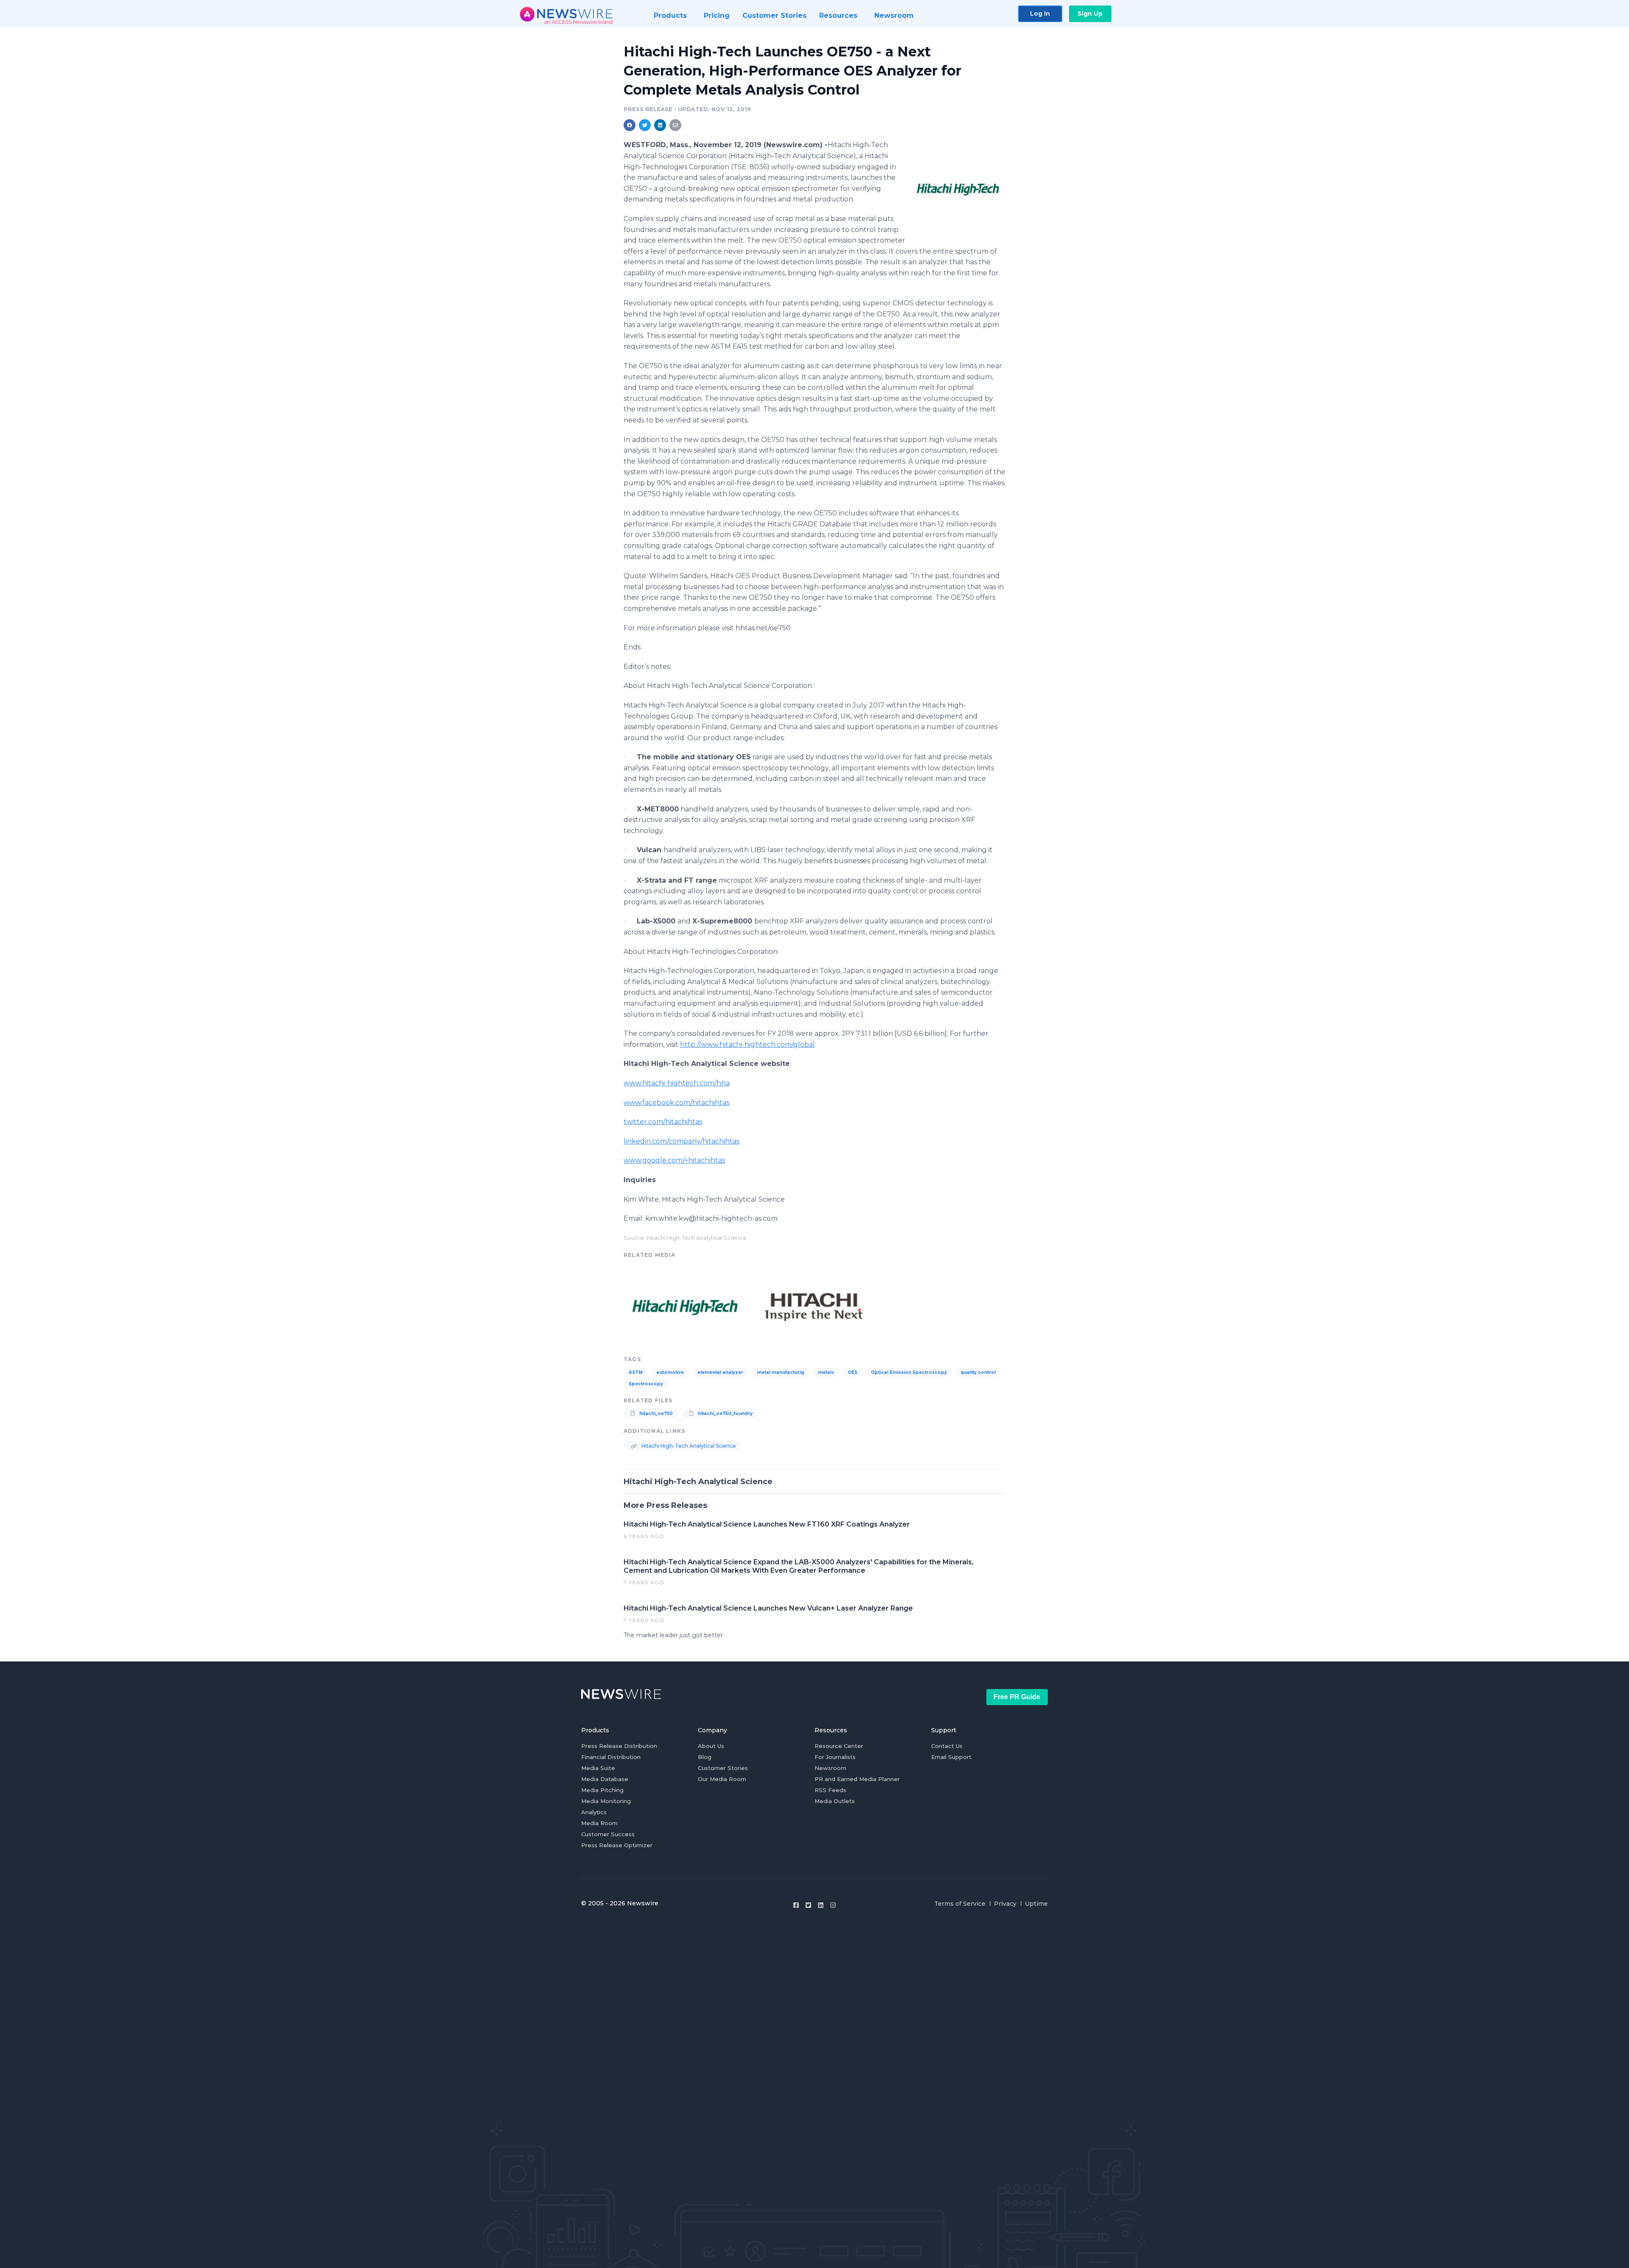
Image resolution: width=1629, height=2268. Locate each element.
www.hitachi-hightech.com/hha (677, 1083)
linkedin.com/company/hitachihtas (682, 1141)
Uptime (1036, 1904)
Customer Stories (723, 1768)
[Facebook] (796, 1905)
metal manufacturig (781, 1372)
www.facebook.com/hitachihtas (676, 1103)
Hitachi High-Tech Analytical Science (688, 1446)
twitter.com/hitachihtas (663, 1122)
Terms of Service (960, 1904)
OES (852, 1372)
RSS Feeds (830, 1790)
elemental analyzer (720, 1372)
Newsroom (830, 1768)
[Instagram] (833, 1905)
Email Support (951, 1757)
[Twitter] (808, 1905)
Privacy (1005, 1904)
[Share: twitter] (645, 125)
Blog (705, 1757)
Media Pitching (602, 1790)
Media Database (605, 1779)
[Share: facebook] (630, 125)
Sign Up (1090, 14)
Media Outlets (835, 1801)
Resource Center (839, 1746)
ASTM (636, 1372)
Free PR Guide (1017, 1697)
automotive (670, 1372)
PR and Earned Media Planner (857, 1779)
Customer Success (608, 1834)
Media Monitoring (606, 1801)
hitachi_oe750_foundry (725, 1414)
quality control (978, 1372)
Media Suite (598, 1768)
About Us (711, 1746)
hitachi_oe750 (655, 1414)
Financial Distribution (611, 1757)
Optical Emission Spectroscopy (909, 1372)
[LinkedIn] (821, 1905)
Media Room (599, 1823)
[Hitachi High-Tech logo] (958, 189)
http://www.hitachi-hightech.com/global (747, 1045)
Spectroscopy (646, 1384)
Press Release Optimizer (617, 1845)
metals (826, 1372)
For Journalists (835, 1757)
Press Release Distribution (619, 1746)
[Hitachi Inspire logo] (814, 1306)
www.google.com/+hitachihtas (674, 1160)
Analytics (594, 1812)
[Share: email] (675, 125)
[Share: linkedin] (660, 125)
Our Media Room (722, 1779)
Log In (1040, 14)
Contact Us (947, 1746)
